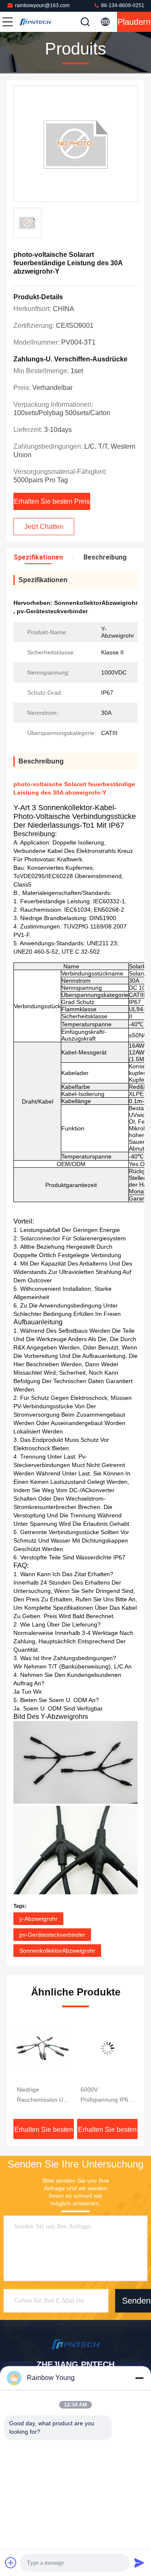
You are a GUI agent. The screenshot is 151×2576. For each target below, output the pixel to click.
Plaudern (134, 22)
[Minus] (139, 2378)
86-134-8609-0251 (122, 5)
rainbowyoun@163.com (42, 5)
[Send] (139, 2563)
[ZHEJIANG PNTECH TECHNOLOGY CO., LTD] (35, 22)
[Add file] (11, 2563)
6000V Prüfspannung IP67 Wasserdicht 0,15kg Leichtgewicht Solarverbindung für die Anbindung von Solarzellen (56, 2095)
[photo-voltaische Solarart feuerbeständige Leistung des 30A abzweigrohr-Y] (75, 144)
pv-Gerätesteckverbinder (52, 1935)
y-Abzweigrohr (38, 1919)
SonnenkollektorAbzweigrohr (57, 1951)
